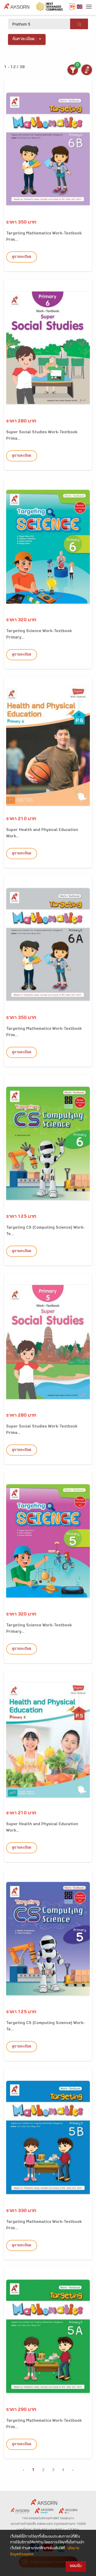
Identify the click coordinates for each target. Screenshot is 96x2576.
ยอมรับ (76, 2566)
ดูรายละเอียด (22, 257)
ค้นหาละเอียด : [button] (25, 39)
